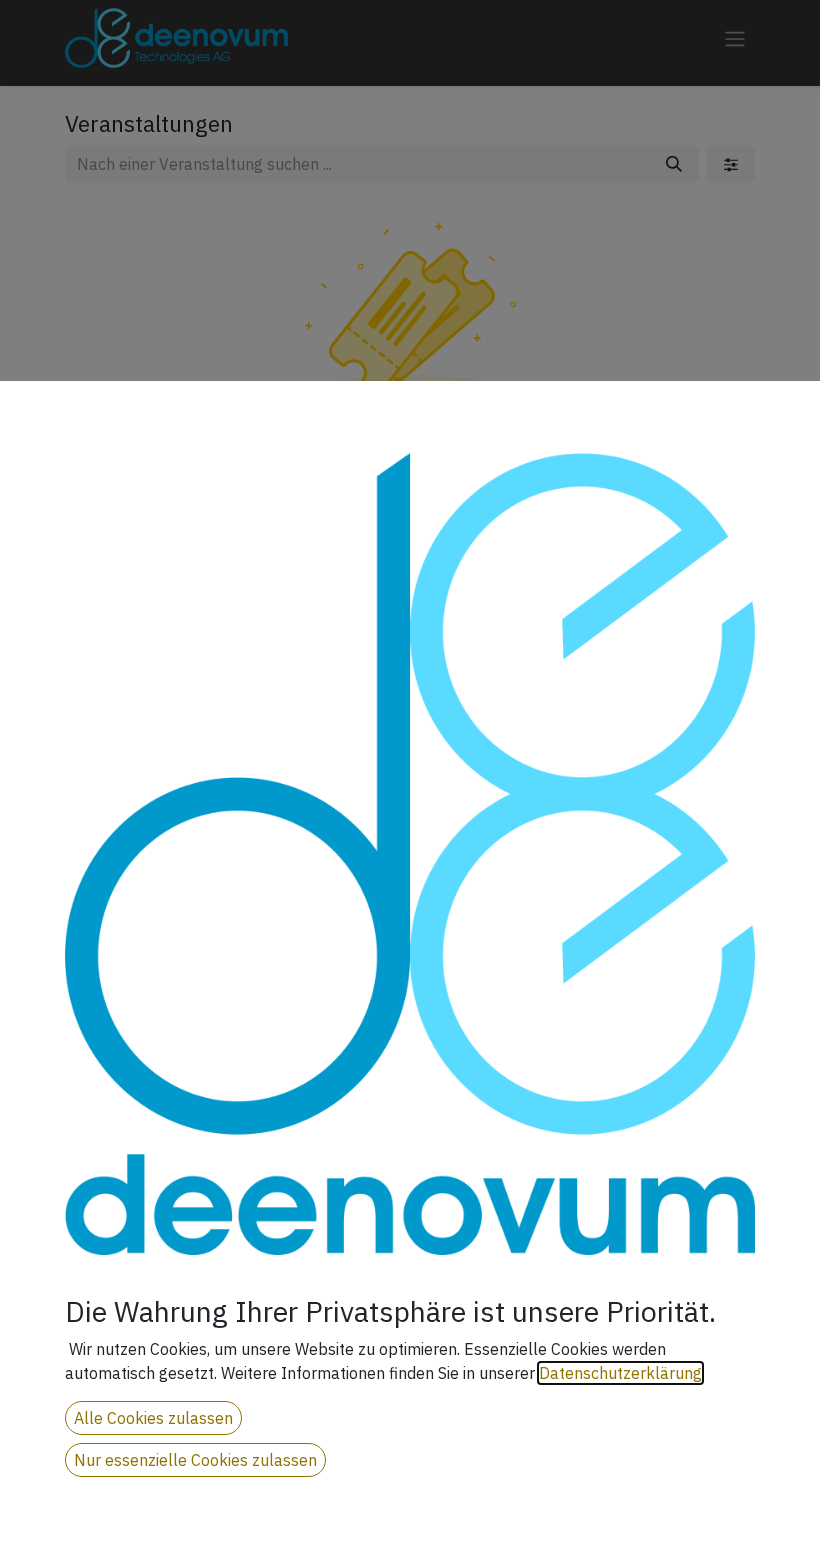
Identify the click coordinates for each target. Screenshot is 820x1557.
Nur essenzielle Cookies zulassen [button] (195, 1460)
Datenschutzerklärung (620, 1373)
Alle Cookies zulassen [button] (153, 1418)
